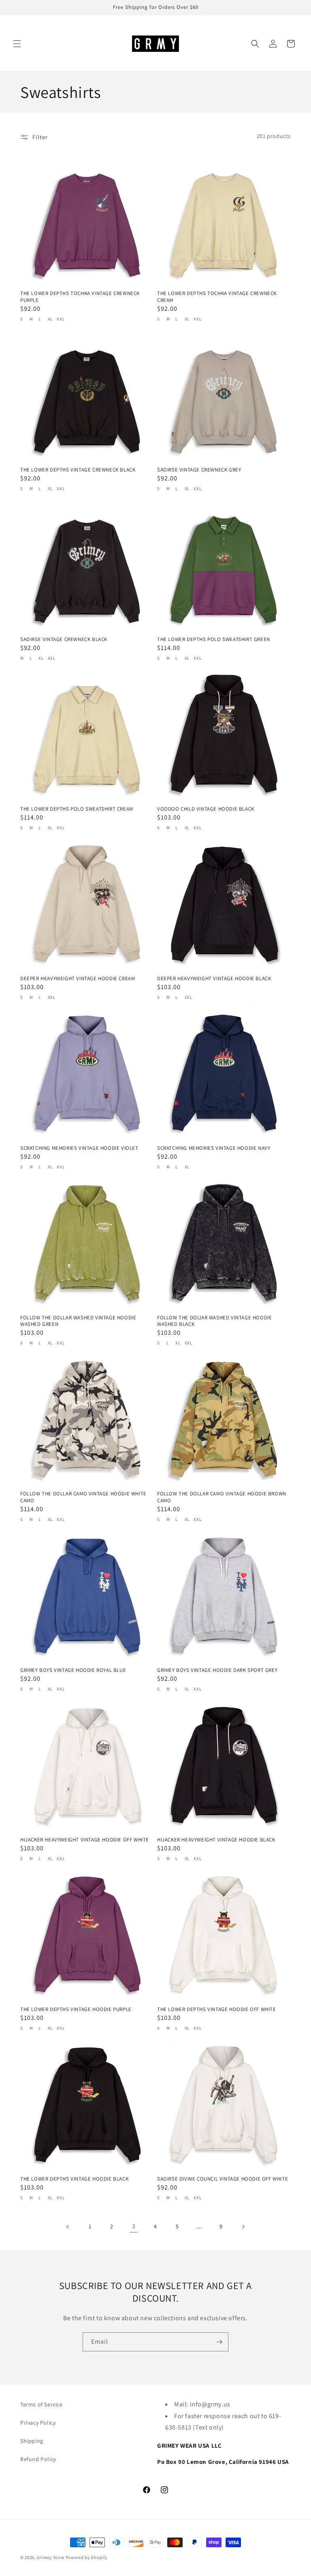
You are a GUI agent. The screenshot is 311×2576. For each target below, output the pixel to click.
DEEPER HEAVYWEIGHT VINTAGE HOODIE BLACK (214, 979)
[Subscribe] (219, 2342)
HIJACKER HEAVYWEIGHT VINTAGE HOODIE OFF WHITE (85, 1840)
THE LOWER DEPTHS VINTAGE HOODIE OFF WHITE (217, 2009)
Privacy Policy (38, 2423)
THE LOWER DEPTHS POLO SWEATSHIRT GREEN (214, 639)
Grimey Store (51, 2557)
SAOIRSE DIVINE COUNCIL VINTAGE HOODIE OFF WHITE (223, 2179)
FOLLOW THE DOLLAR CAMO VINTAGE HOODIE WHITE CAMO (83, 1497)
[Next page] (243, 2227)
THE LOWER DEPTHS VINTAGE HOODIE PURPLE (76, 2009)
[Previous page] (68, 2227)
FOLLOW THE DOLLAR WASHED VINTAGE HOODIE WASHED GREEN (78, 1321)
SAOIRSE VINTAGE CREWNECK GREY (199, 470)
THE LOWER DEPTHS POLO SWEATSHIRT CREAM (77, 809)
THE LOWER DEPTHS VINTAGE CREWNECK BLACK (78, 470)
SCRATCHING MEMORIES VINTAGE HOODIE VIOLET (79, 1148)
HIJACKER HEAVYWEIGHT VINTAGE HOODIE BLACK (216, 1840)
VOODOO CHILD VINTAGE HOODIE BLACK (206, 809)
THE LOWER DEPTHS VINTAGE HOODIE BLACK (74, 2179)
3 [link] (134, 2226)
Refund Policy (38, 2459)
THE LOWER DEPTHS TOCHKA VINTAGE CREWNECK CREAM (217, 297)
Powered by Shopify (86, 2557)
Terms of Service (42, 2404)
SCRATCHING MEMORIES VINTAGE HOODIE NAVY (214, 1148)
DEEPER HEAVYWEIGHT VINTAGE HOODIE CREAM (78, 979)
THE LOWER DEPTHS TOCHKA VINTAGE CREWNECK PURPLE (80, 297)
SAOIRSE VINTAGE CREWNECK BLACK (64, 639)
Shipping (32, 2441)
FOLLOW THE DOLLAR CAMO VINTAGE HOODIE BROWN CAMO (222, 1497)
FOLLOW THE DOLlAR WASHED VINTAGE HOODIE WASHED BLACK (214, 1321)
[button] (17, 44)
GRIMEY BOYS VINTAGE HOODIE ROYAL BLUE (73, 1670)
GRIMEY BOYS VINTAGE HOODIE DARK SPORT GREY (217, 1670)
